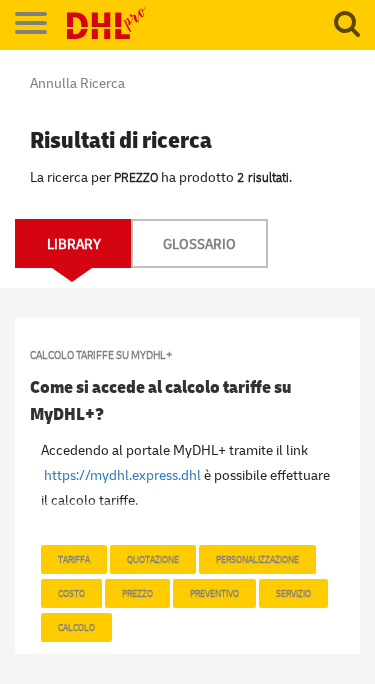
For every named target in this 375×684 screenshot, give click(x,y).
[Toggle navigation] (31, 23)
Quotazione (153, 559)
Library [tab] (74, 243)
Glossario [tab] (199, 243)
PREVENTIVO (214, 593)
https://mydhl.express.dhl (122, 474)
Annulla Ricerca (77, 82)
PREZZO (137, 593)
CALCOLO (76, 627)
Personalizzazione (257, 559)
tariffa (74, 559)
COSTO (71, 593)
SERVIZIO (293, 593)
